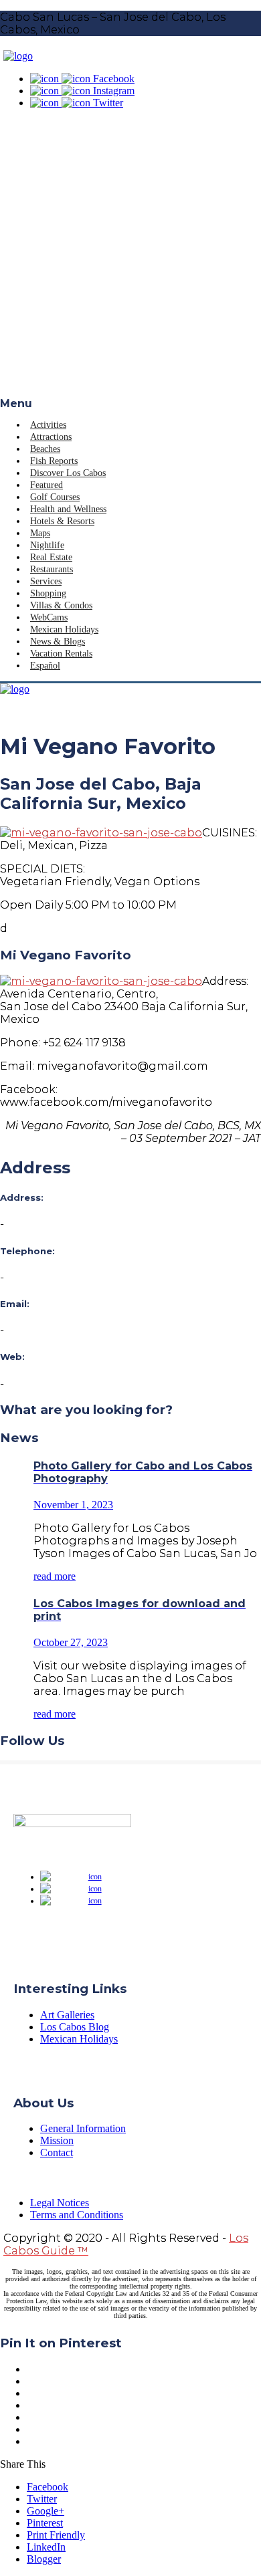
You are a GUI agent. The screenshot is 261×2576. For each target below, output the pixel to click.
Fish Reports (54, 461)
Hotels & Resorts (62, 521)
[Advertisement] (130, 260)
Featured (47, 485)
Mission (57, 2140)
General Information (83, 2128)
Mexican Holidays (64, 629)
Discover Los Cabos (68, 473)
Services (46, 581)
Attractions (51, 437)
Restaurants (52, 569)
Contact (57, 2152)
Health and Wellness (68, 509)
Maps (40, 533)
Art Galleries (67, 2015)
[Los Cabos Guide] (18, 56)
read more (55, 1576)
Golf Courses (55, 497)
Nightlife (47, 545)
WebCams (49, 617)
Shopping (48, 593)
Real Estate (51, 557)
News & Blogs (58, 641)
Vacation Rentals (61, 654)
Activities (48, 425)
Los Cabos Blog (75, 2027)
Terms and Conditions (77, 2215)
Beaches (45, 449)
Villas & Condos (61, 605)
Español (45, 666)
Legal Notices (60, 2203)
